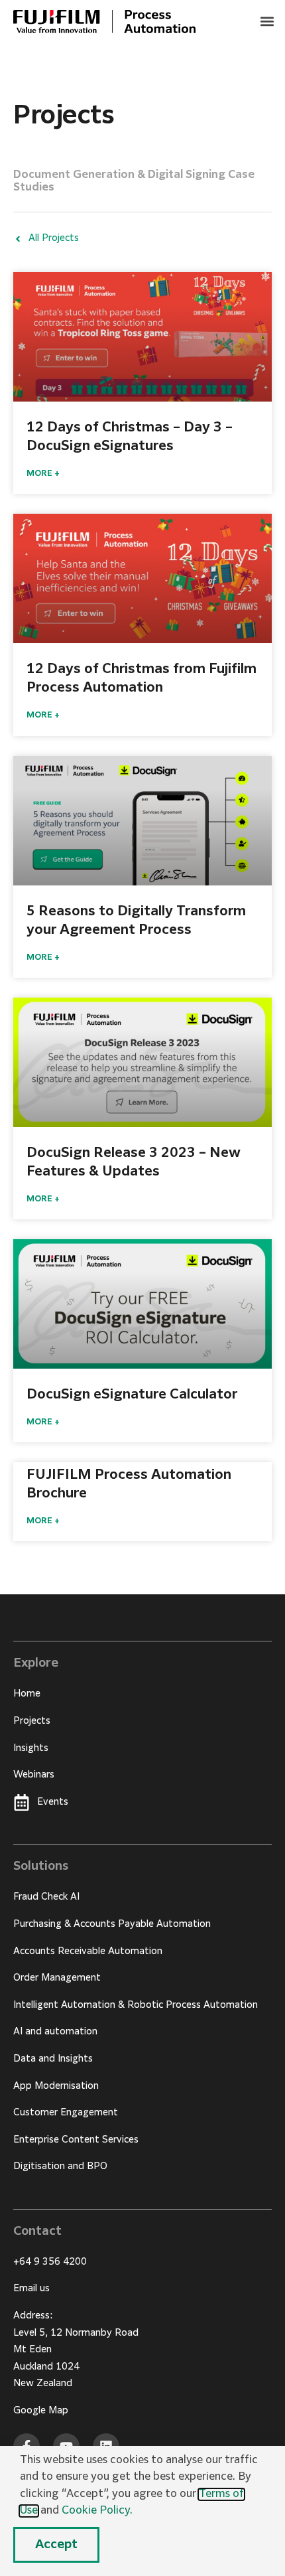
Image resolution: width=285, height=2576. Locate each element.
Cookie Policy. (97, 2511)
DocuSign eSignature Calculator (132, 1395)
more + (43, 474)
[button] (267, 21)
